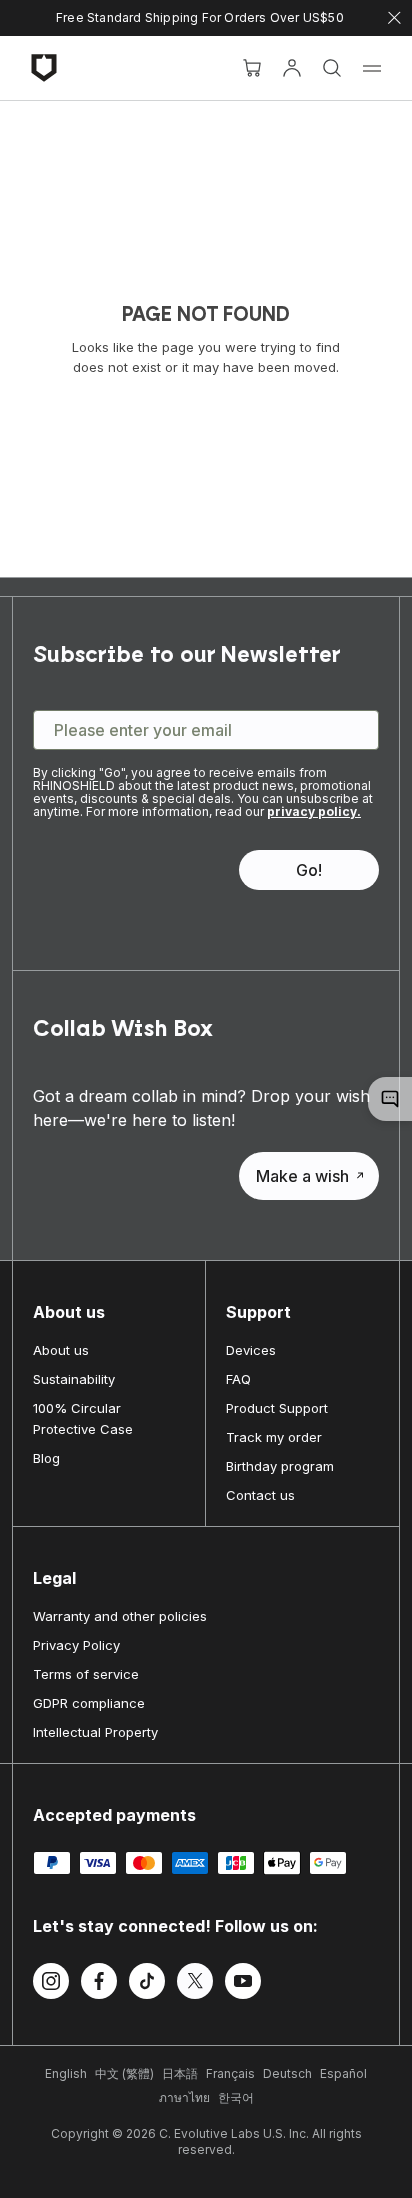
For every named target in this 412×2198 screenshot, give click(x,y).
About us (61, 1350)
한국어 (236, 2097)
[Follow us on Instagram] (51, 1984)
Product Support (277, 1408)
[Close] (394, 18)
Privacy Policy (76, 1645)
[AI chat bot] (390, 1099)
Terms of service (86, 1674)
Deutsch (287, 2073)
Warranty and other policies (120, 1616)
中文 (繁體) (124, 2073)
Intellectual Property (95, 1732)
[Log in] (292, 68)
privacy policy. (314, 811)
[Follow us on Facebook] (99, 1984)
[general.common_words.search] (332, 68)
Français (230, 2073)
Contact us (260, 1495)
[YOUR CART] (252, 68)
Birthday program (280, 1466)
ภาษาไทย (184, 2097)
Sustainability (74, 1379)
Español (343, 2073)
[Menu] (372, 68)
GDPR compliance (89, 1703)
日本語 (180, 2073)
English (66, 2073)
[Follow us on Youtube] (243, 1984)
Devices (251, 1350)
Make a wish (302, 1176)
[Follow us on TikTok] (147, 1984)
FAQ (238, 1379)
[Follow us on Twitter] (195, 1984)
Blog (46, 1458)
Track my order (274, 1437)
